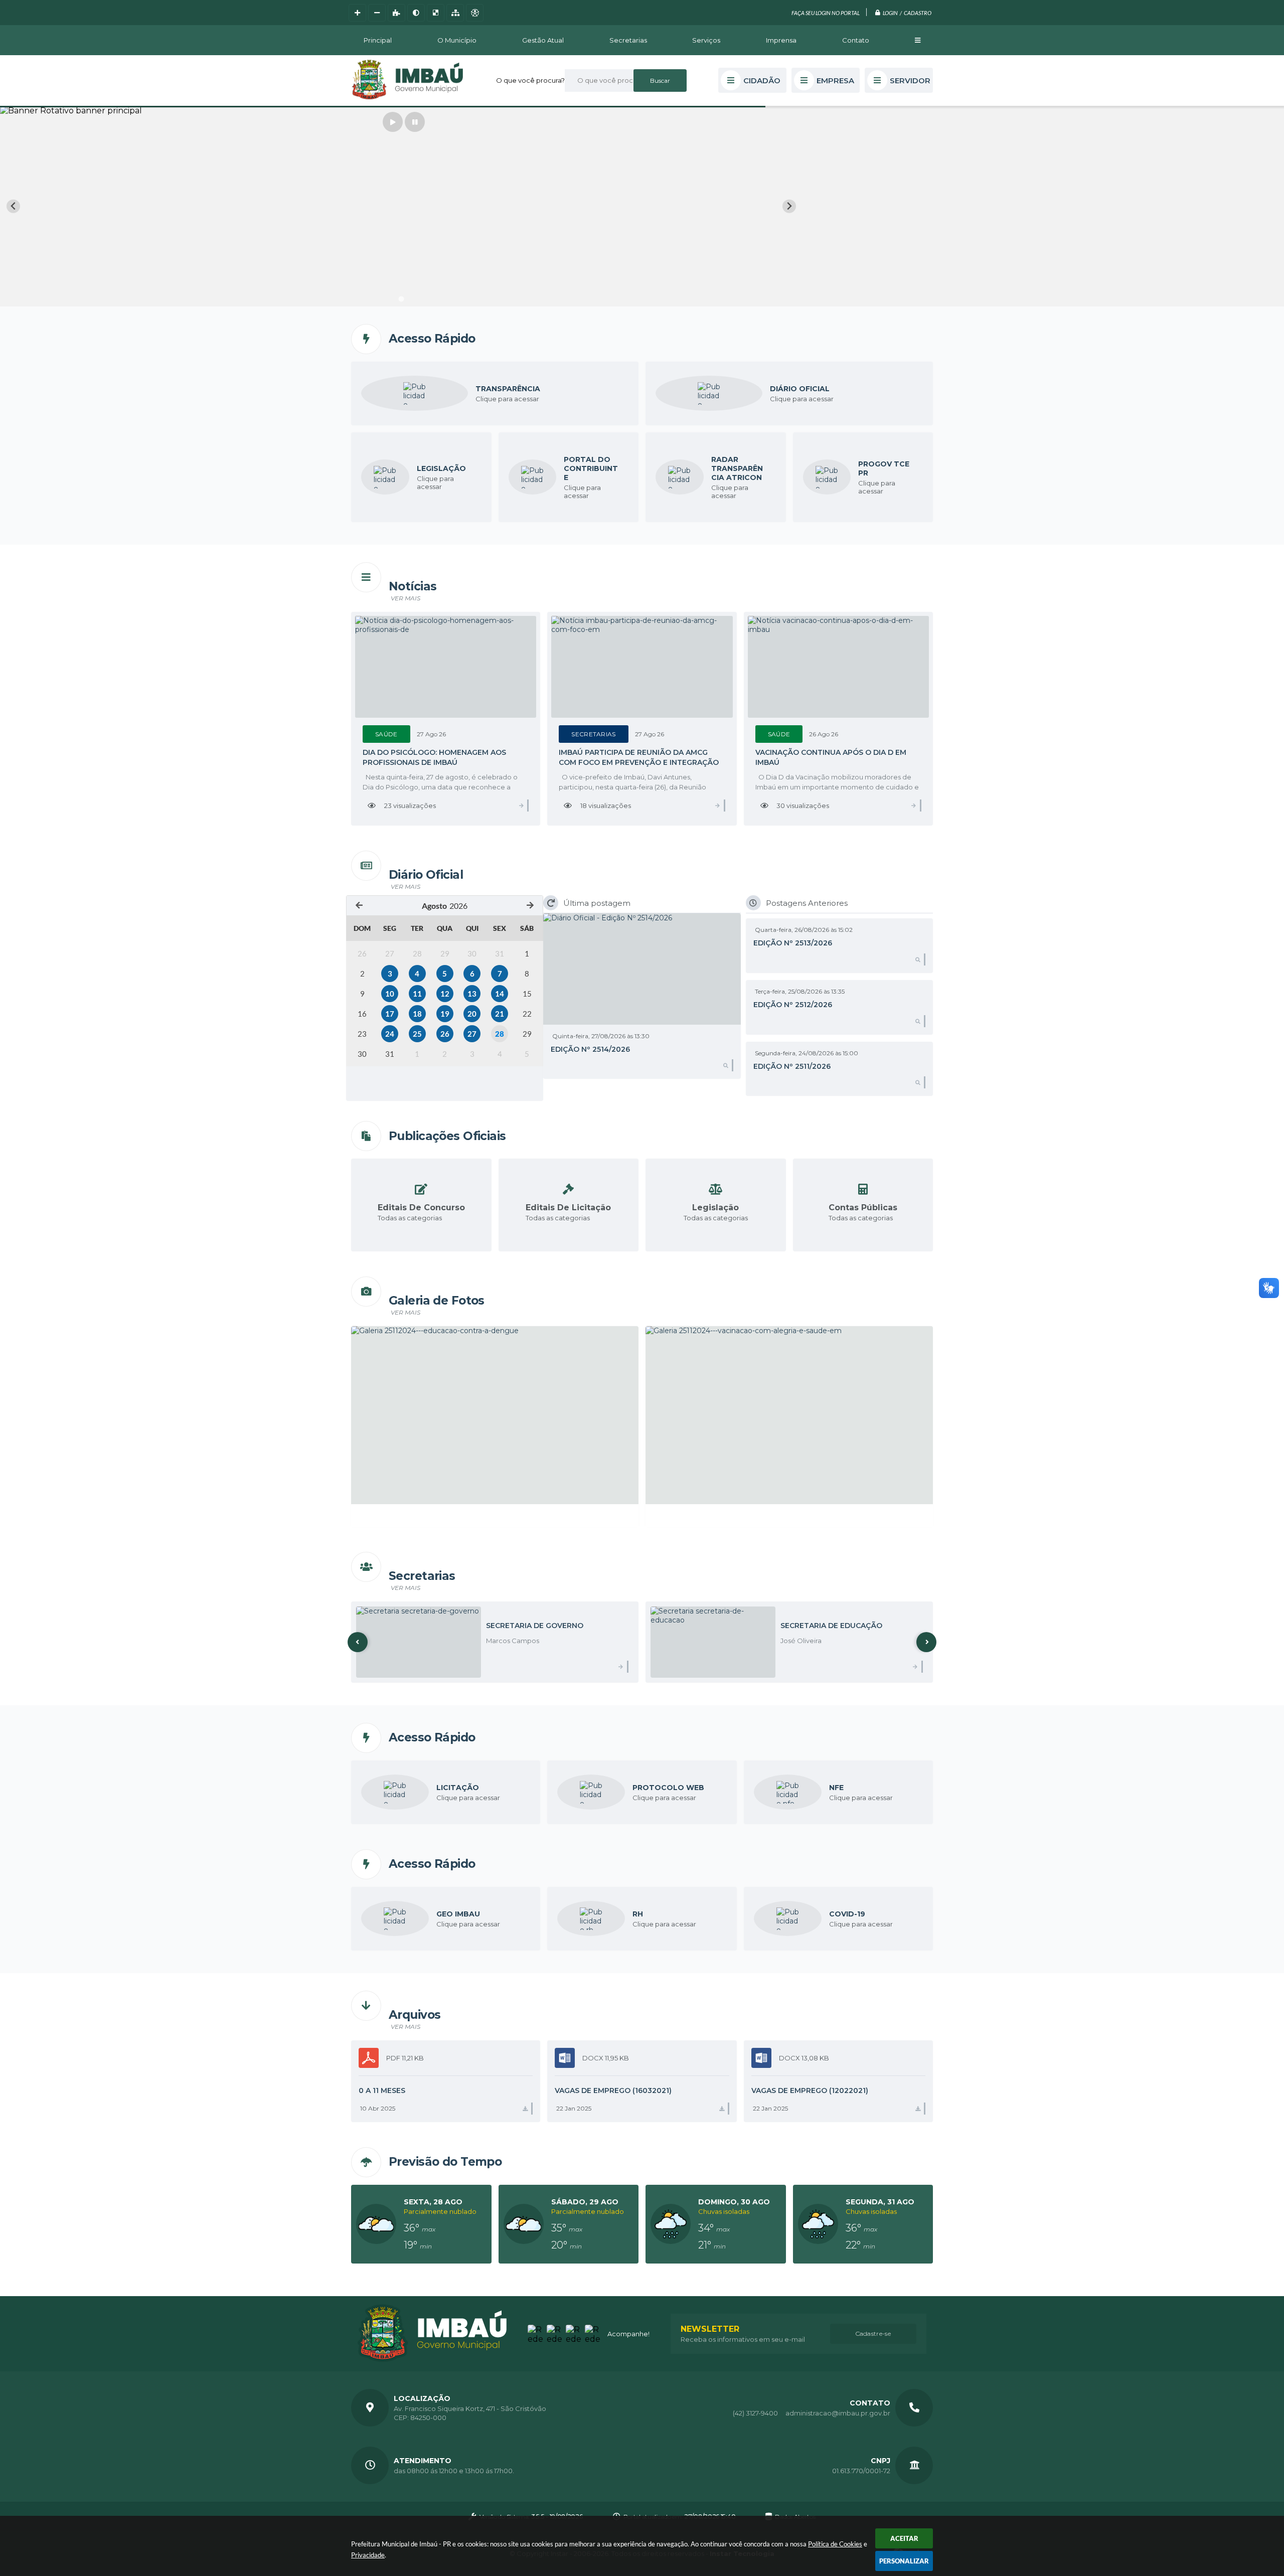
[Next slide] (789, 206)
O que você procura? (530, 80)
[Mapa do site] (455, 13)
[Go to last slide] (13, 206)
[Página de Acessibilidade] (475, 13)
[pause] (415, 122)
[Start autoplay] (393, 122)
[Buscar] (660, 80)
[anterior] (359, 906)
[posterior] (530, 906)
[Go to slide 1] (401, 299)
